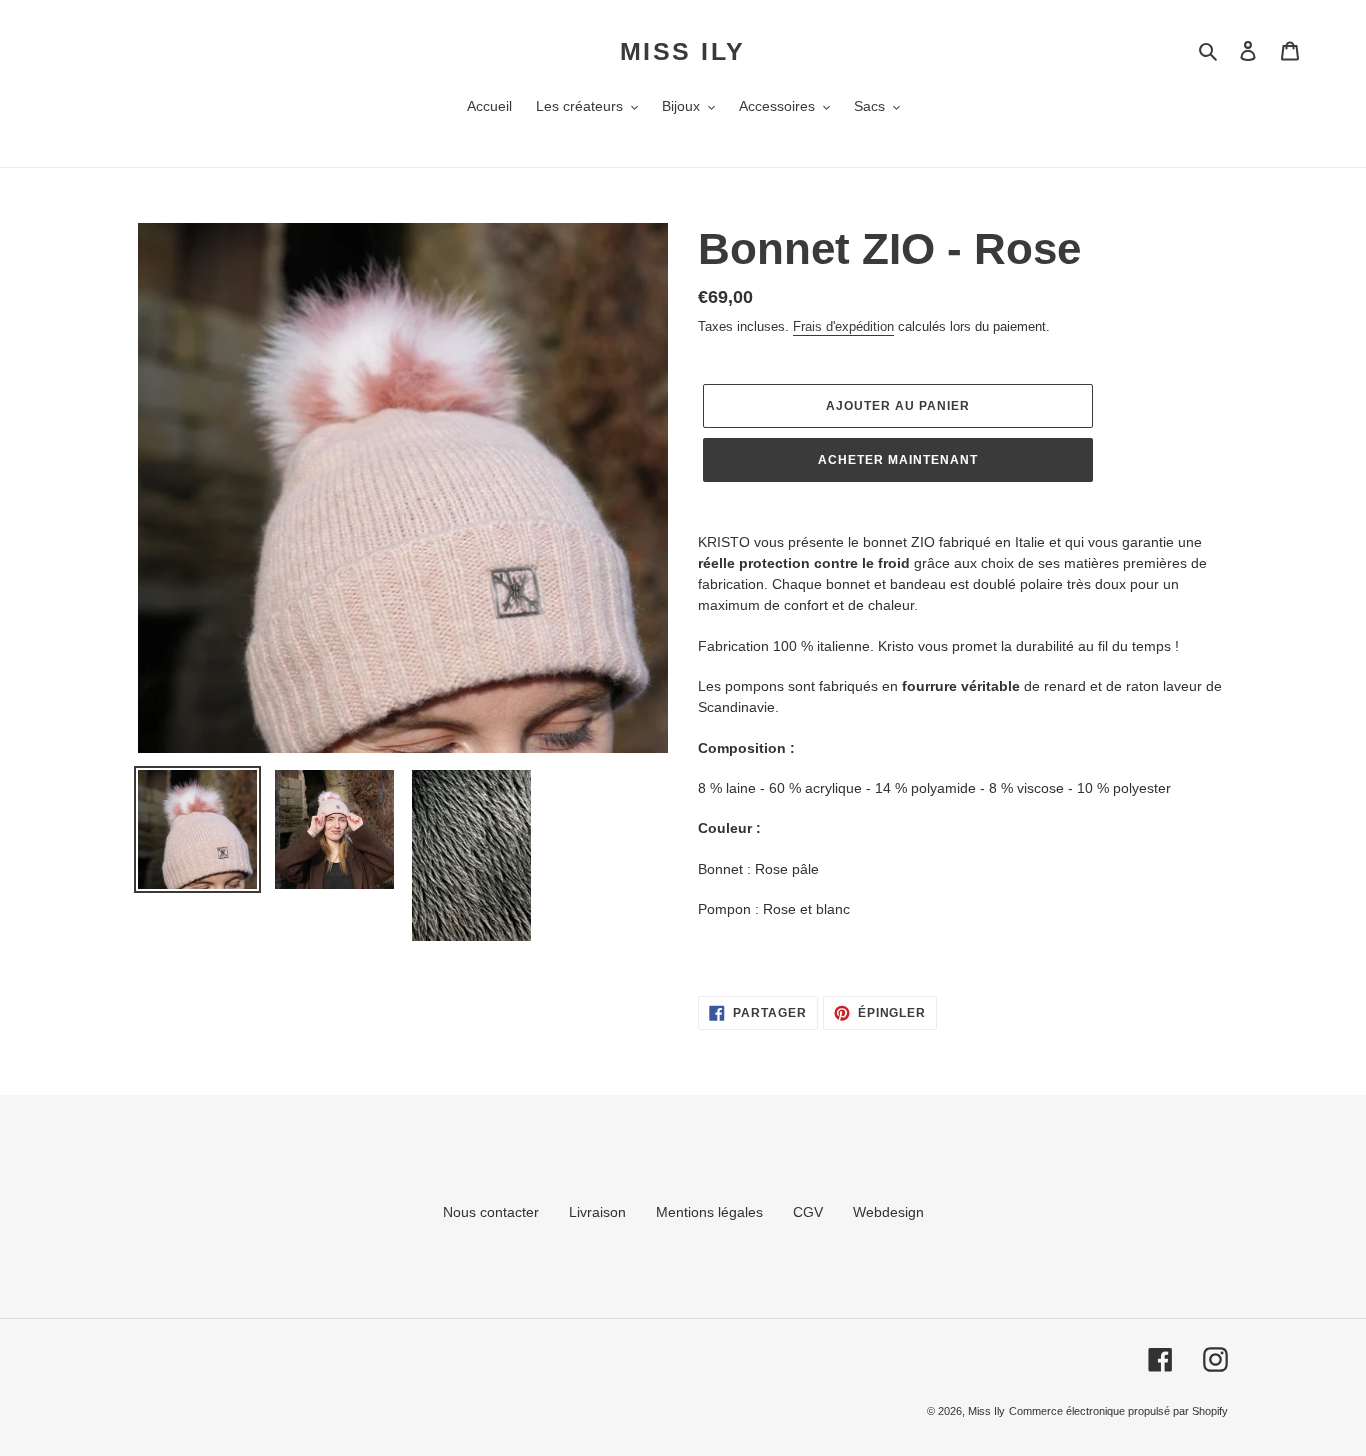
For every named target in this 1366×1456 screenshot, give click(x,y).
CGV (808, 1212)
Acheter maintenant (897, 460)
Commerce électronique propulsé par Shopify (1118, 1411)
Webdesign (888, 1212)
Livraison (597, 1212)
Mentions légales (709, 1212)
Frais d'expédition (843, 326)
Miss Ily (683, 51)
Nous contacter (491, 1212)
